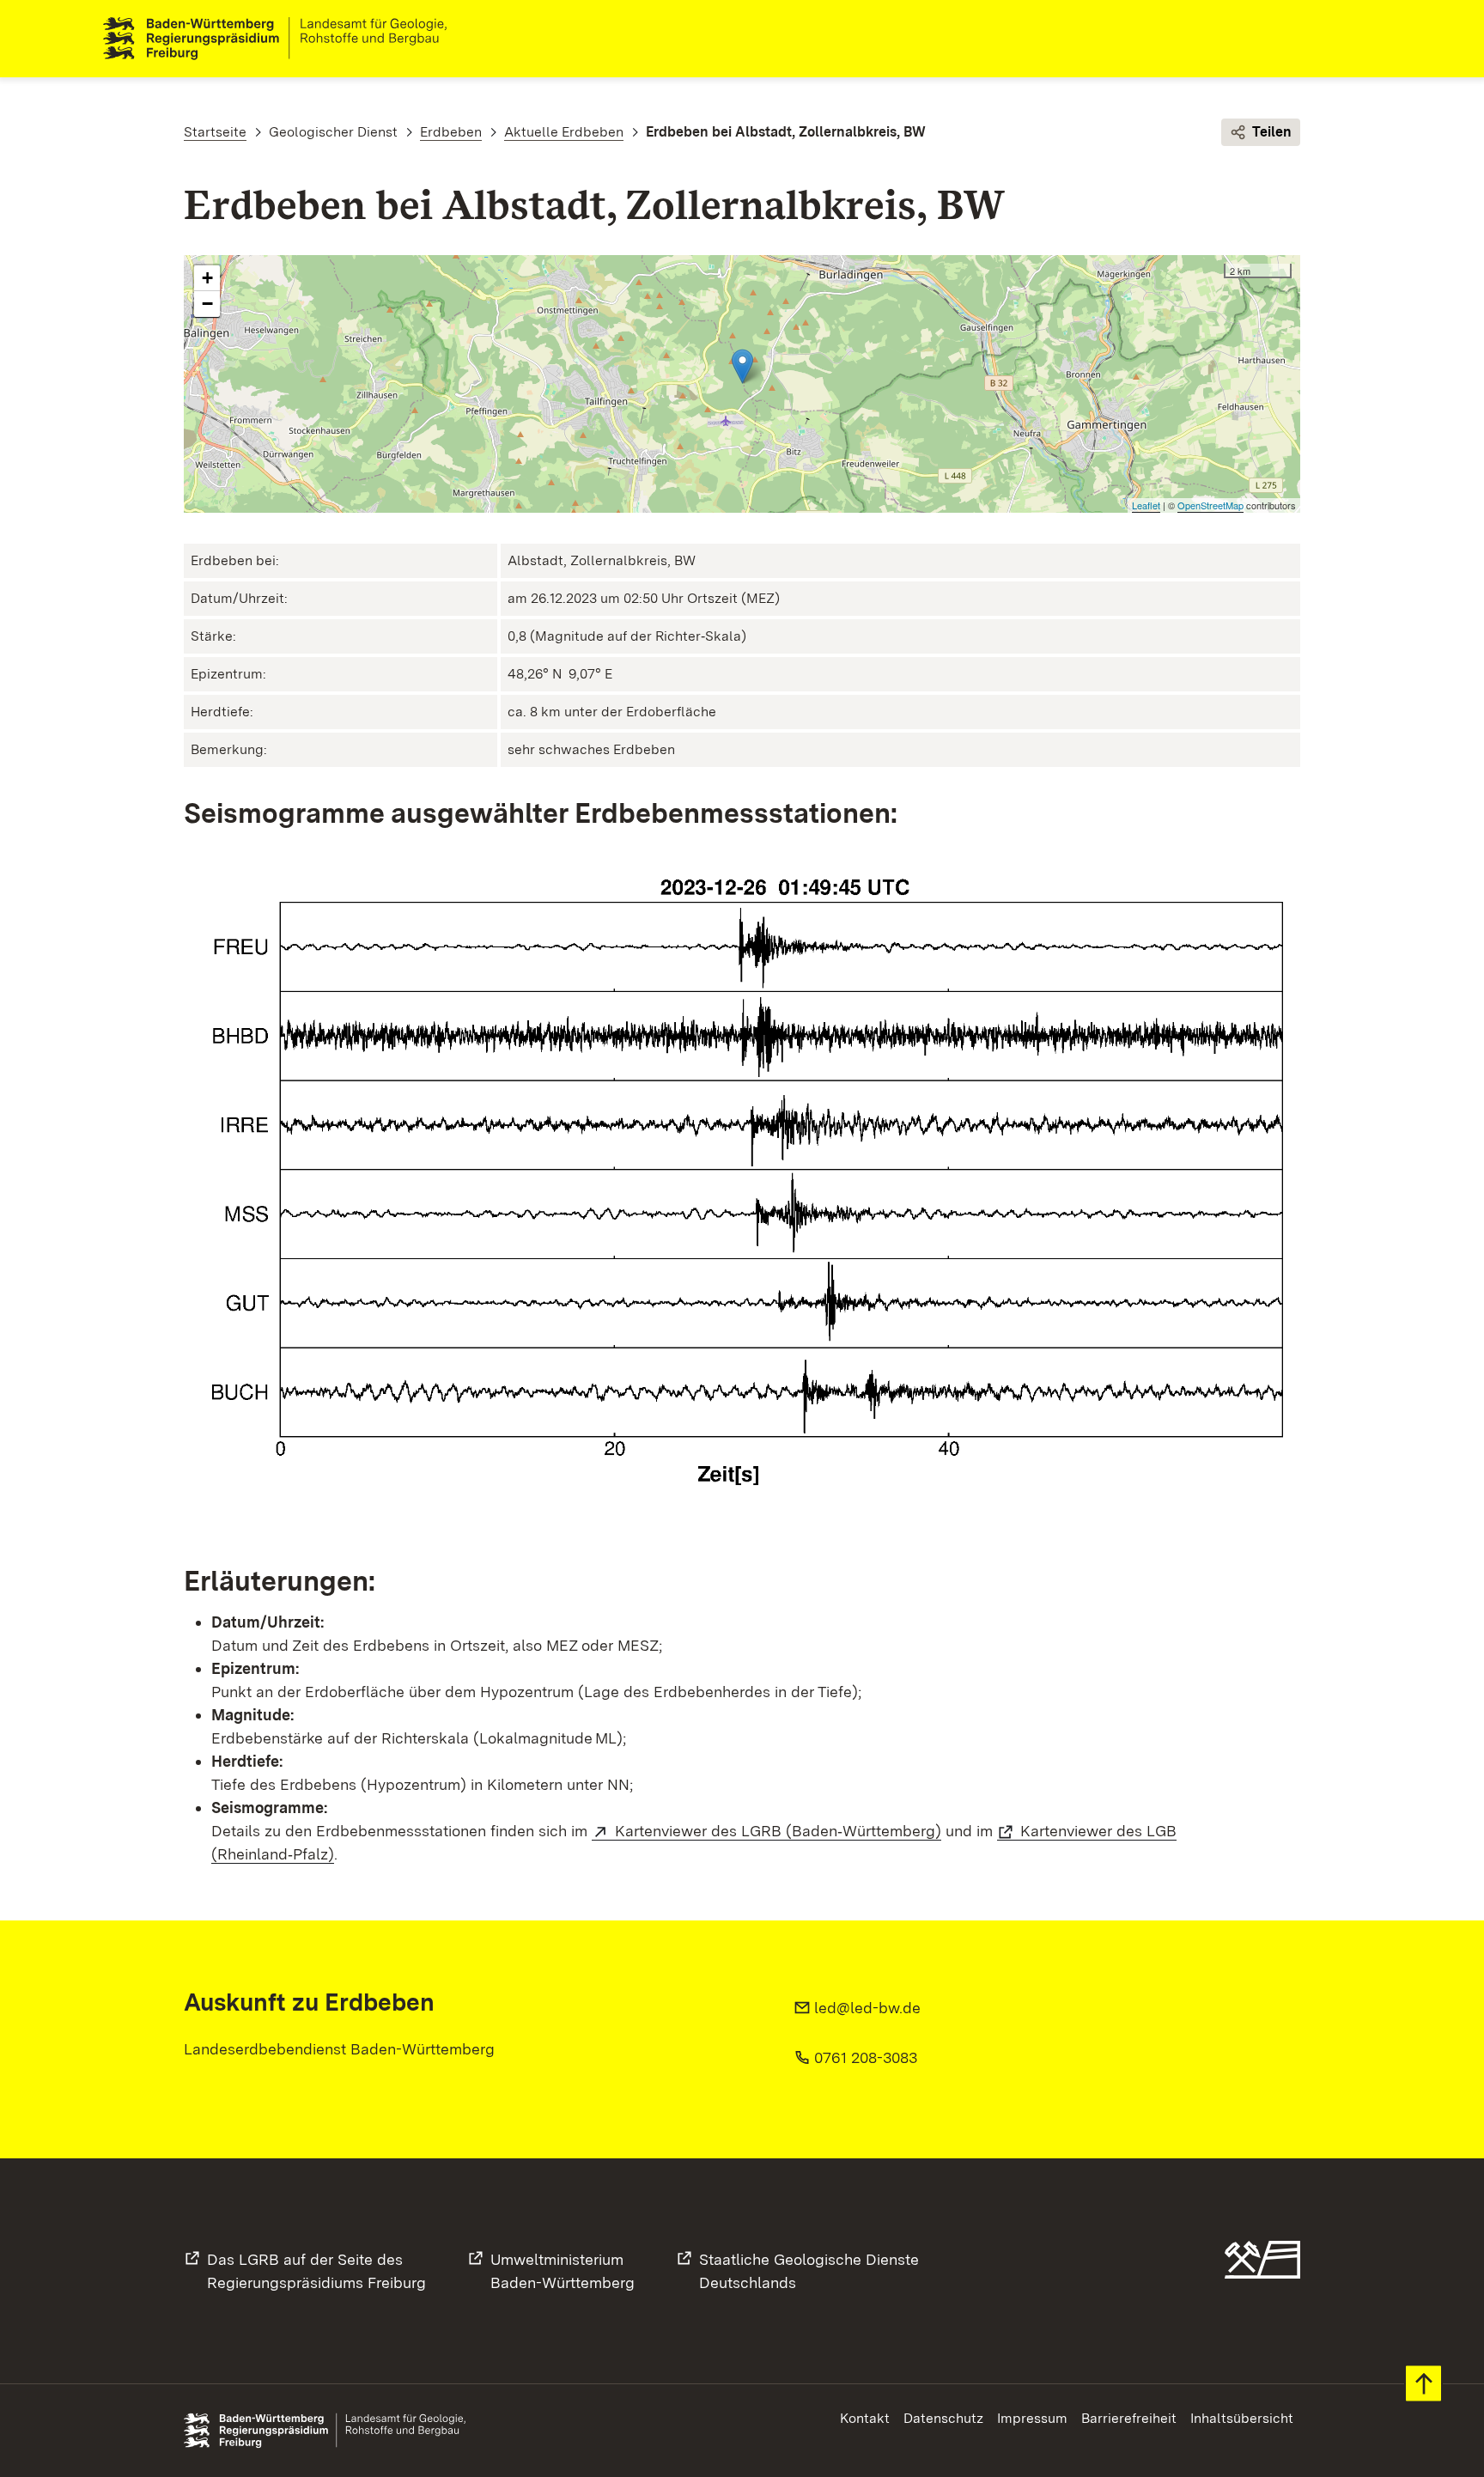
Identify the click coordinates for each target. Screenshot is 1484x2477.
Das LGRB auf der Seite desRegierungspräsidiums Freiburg (316, 2271)
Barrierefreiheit (1129, 2418)
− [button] (207, 304)
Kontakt (865, 2418)
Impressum (1032, 2418)
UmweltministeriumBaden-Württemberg (563, 2271)
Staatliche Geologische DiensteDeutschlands (809, 2271)
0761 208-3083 (866, 2057)
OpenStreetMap (1210, 505)
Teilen (1272, 132)
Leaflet (1146, 505)
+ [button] (207, 278)
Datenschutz (943, 2418)
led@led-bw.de (867, 2008)
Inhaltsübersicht (1242, 2418)
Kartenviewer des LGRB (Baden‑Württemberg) (778, 1831)
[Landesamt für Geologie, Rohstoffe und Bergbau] (282, 39)
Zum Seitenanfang (1423, 2384)
